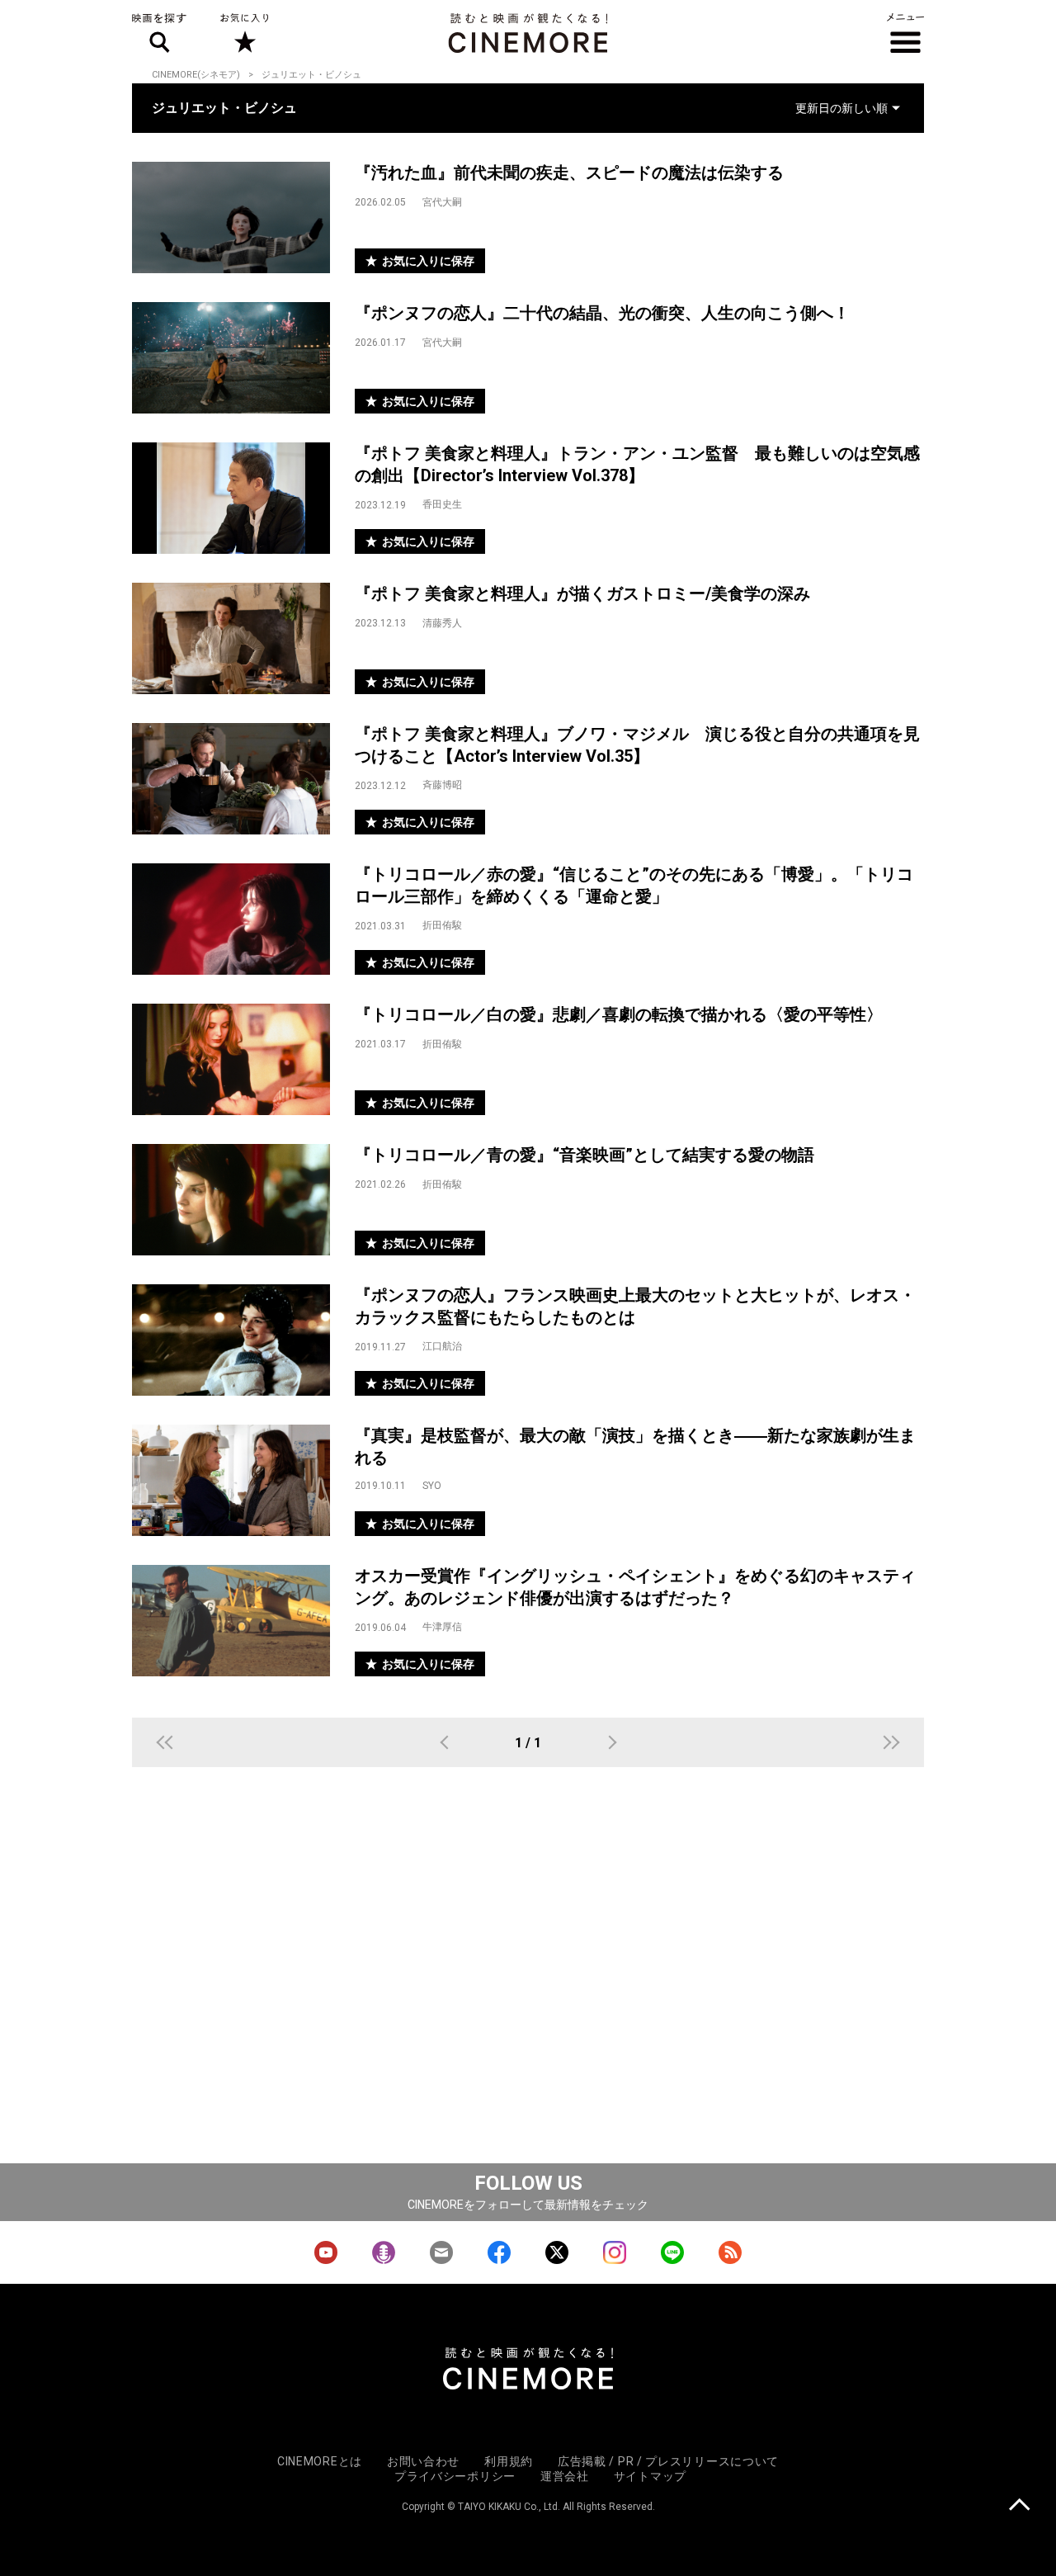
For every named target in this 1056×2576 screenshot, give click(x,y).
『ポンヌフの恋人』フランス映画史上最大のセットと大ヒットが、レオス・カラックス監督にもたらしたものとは (635, 1306)
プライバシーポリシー (455, 2476)
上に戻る (1019, 2506)
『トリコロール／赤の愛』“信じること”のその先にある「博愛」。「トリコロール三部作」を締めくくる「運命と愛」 (634, 885)
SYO (432, 1486)
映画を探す (159, 33)
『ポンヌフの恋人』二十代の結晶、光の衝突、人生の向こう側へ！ (602, 313)
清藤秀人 (442, 623)
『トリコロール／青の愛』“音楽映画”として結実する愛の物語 (585, 1155)
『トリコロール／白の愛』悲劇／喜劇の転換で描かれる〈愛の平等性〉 (619, 1014)
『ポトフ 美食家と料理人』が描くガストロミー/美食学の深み (582, 593)
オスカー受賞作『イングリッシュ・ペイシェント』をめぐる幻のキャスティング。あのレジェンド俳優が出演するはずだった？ (635, 1587)
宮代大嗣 (442, 202)
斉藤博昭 (442, 785)
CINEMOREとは (320, 2461)
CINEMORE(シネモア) (196, 75)
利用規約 (509, 2461)
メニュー (905, 33)
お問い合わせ (423, 2461)
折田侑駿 (442, 925)
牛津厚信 (442, 1627)
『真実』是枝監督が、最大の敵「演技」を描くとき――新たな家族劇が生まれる (635, 1446)
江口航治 (442, 1346)
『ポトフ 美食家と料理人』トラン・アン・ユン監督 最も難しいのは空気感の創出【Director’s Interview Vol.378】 (637, 464)
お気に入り (244, 33)
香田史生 (442, 504)
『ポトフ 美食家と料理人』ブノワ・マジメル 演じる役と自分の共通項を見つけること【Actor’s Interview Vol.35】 (637, 745)
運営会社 (565, 2476)
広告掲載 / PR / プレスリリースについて (668, 2461)
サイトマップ (650, 2476)
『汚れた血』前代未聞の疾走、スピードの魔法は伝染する (569, 173)
